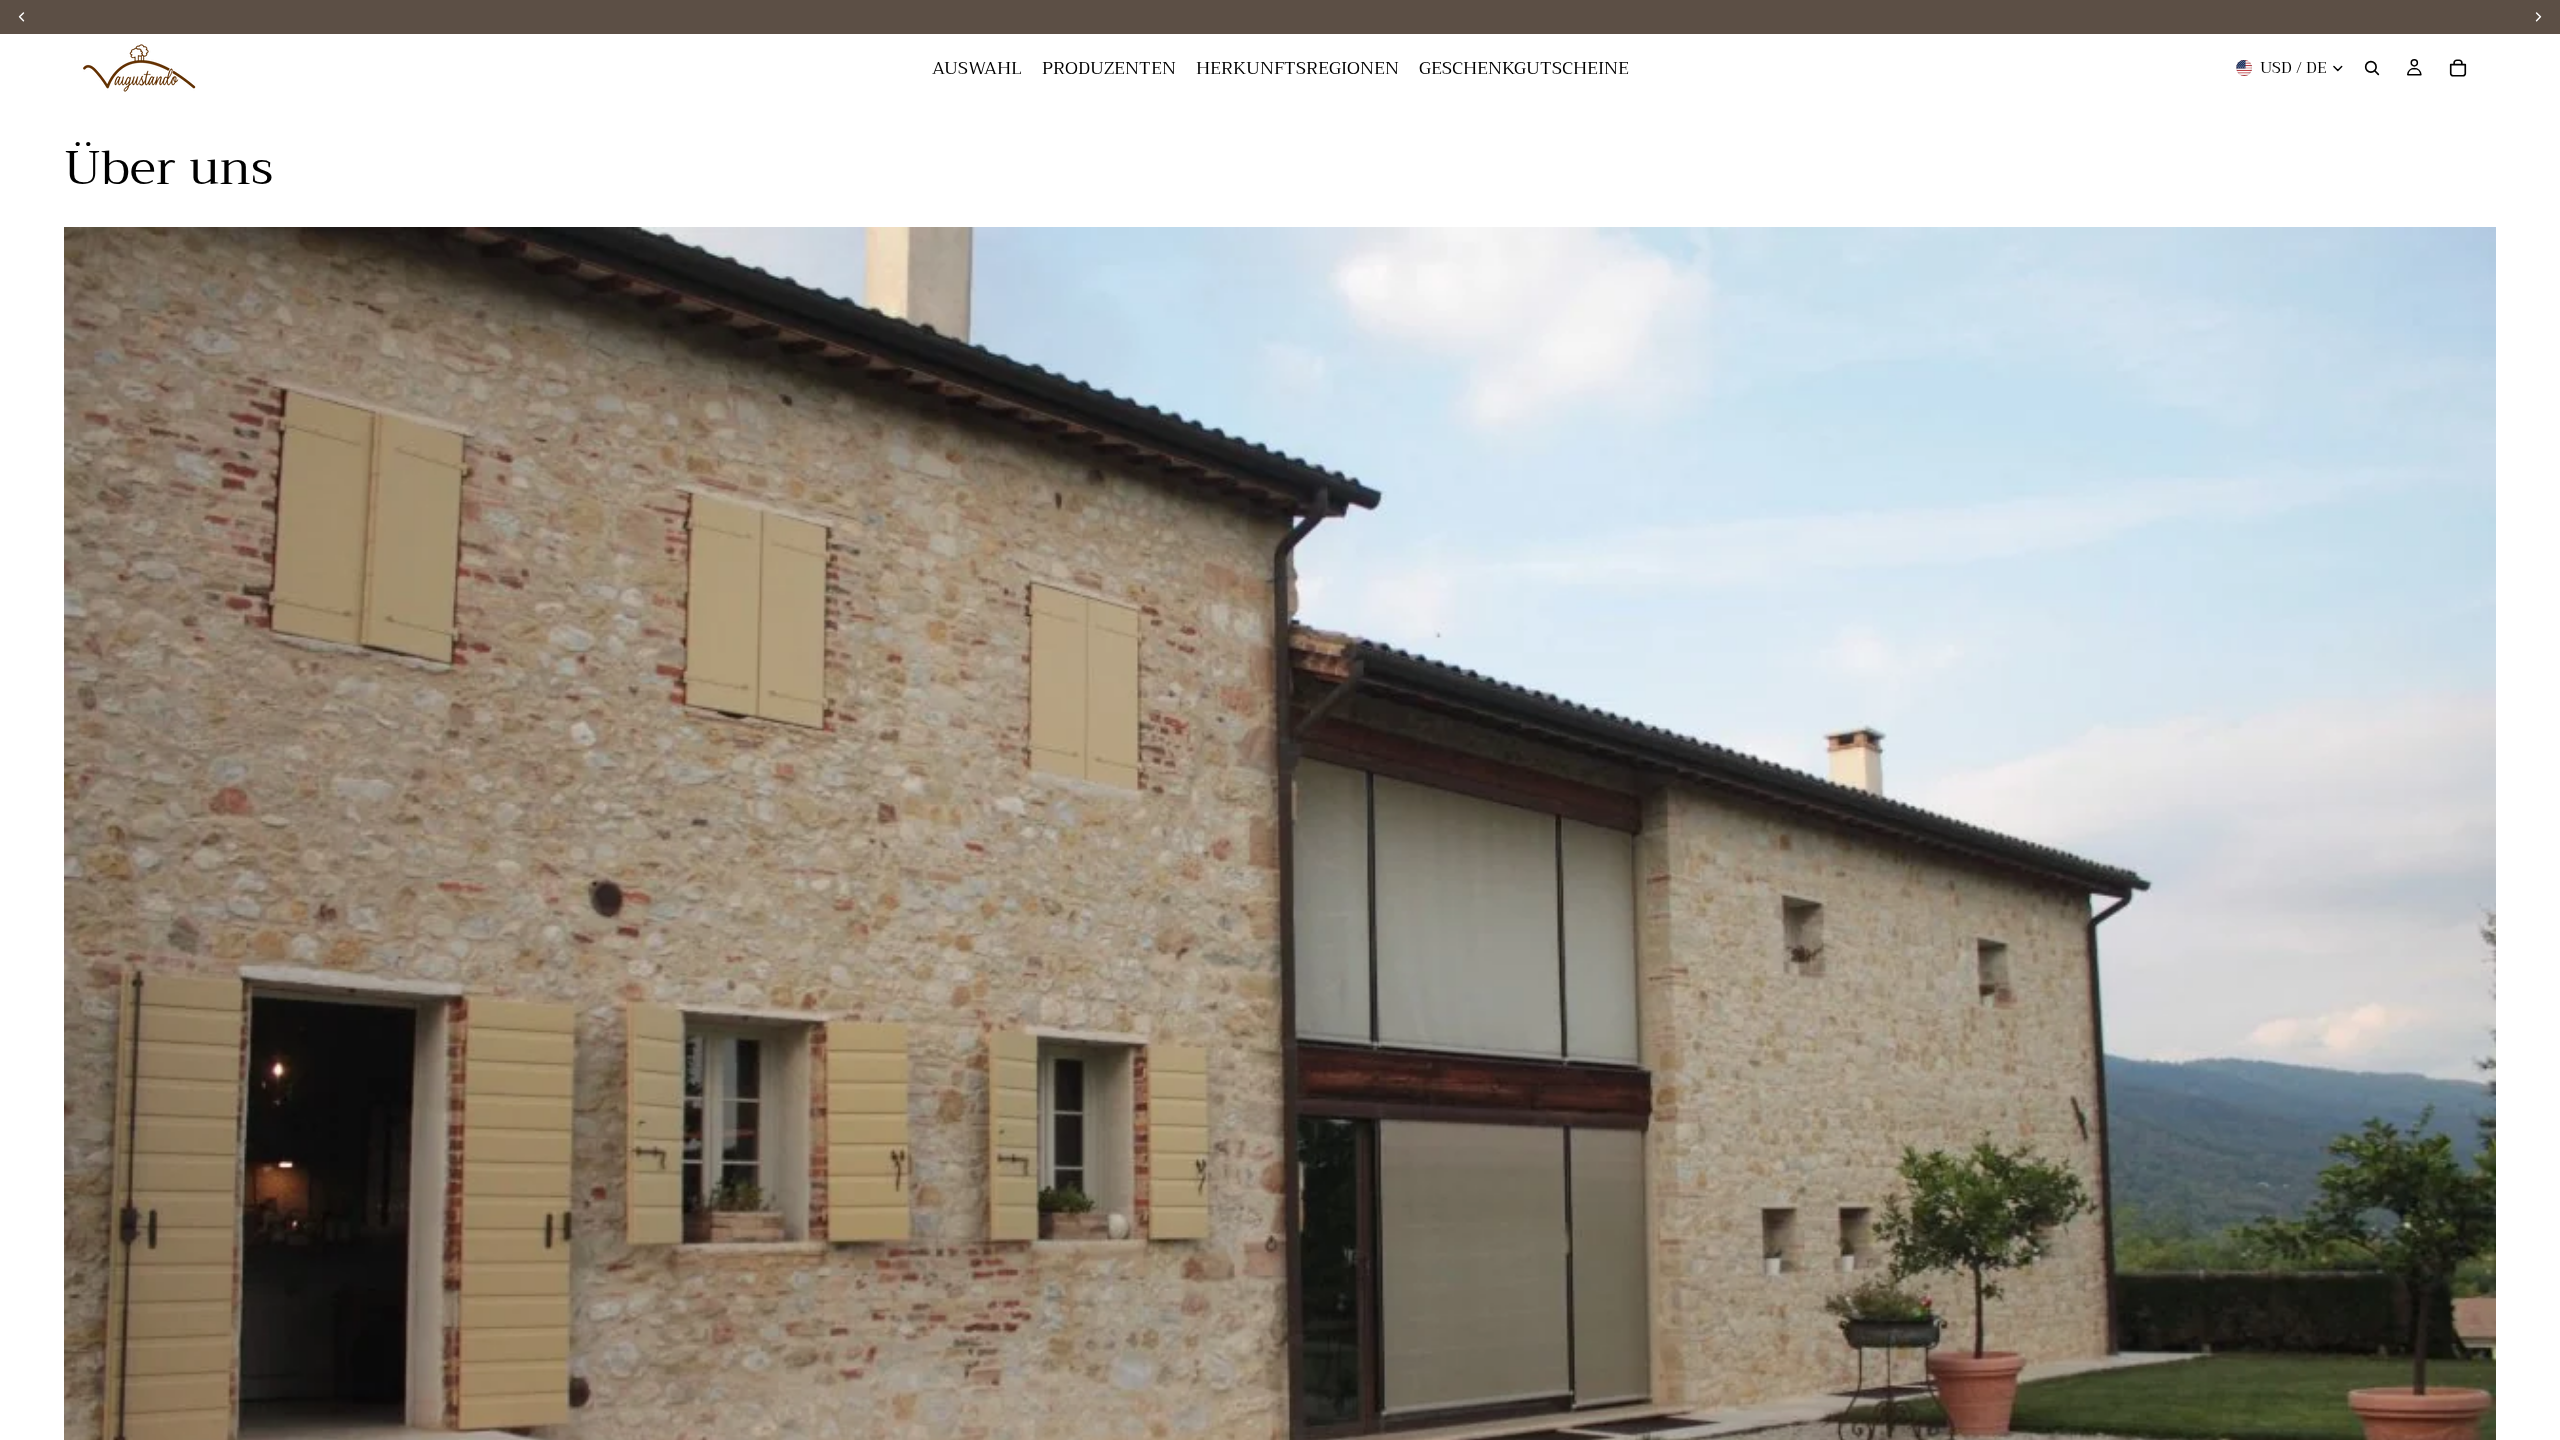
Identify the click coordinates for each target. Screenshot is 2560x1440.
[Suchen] (2372, 68)
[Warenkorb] (2458, 68)
